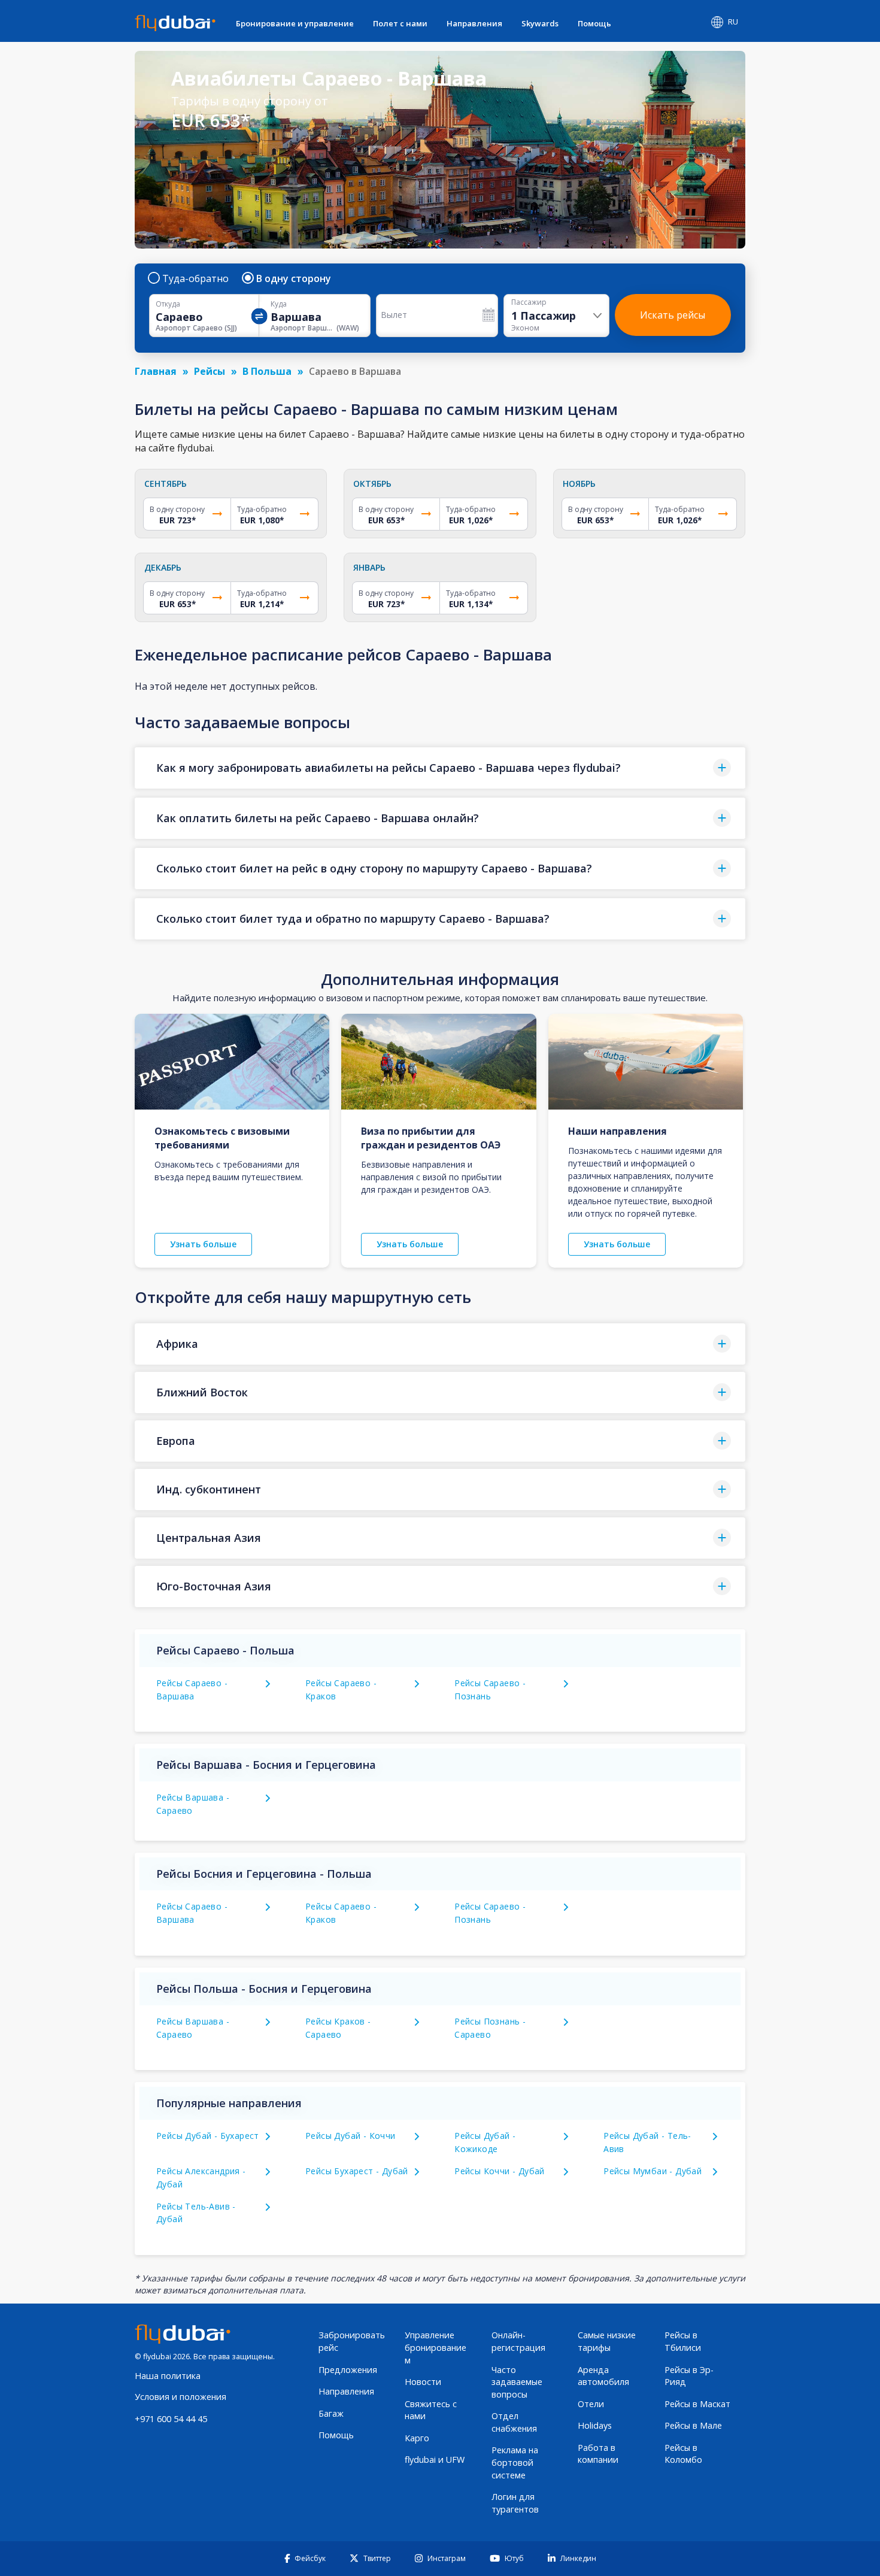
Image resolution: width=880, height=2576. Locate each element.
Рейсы (210, 371)
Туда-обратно (195, 278)
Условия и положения (180, 2397)
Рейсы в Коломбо (683, 2454)
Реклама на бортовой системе (515, 2462)
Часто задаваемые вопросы (517, 2382)
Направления (474, 23)
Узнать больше (203, 1244)
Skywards (540, 23)
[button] (440, 768)
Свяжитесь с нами (431, 2410)
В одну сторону (294, 278)
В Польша (267, 371)
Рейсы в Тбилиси (683, 2341)
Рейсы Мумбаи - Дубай (653, 2171)
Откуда (168, 304)
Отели (591, 2404)
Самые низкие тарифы (607, 2341)
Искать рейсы (673, 315)
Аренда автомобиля (603, 2376)
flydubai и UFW (435, 2460)
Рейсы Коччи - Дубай (500, 2171)
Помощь (594, 23)
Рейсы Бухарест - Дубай (357, 2171)
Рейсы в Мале (693, 2425)
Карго (417, 2438)
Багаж (331, 2413)
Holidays (595, 2425)
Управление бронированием (436, 2347)
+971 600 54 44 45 (171, 2419)
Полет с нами (400, 23)
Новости (423, 2382)
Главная (156, 371)
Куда (279, 304)
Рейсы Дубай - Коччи (351, 2136)
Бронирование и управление (295, 23)
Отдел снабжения (514, 2422)
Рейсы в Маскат (697, 2404)
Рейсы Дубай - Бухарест (208, 2136)
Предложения (348, 2370)
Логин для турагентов (515, 2503)
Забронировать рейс (352, 2341)
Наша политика (168, 2376)
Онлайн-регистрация (518, 2341)
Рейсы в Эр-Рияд (689, 2376)
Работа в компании (598, 2454)
